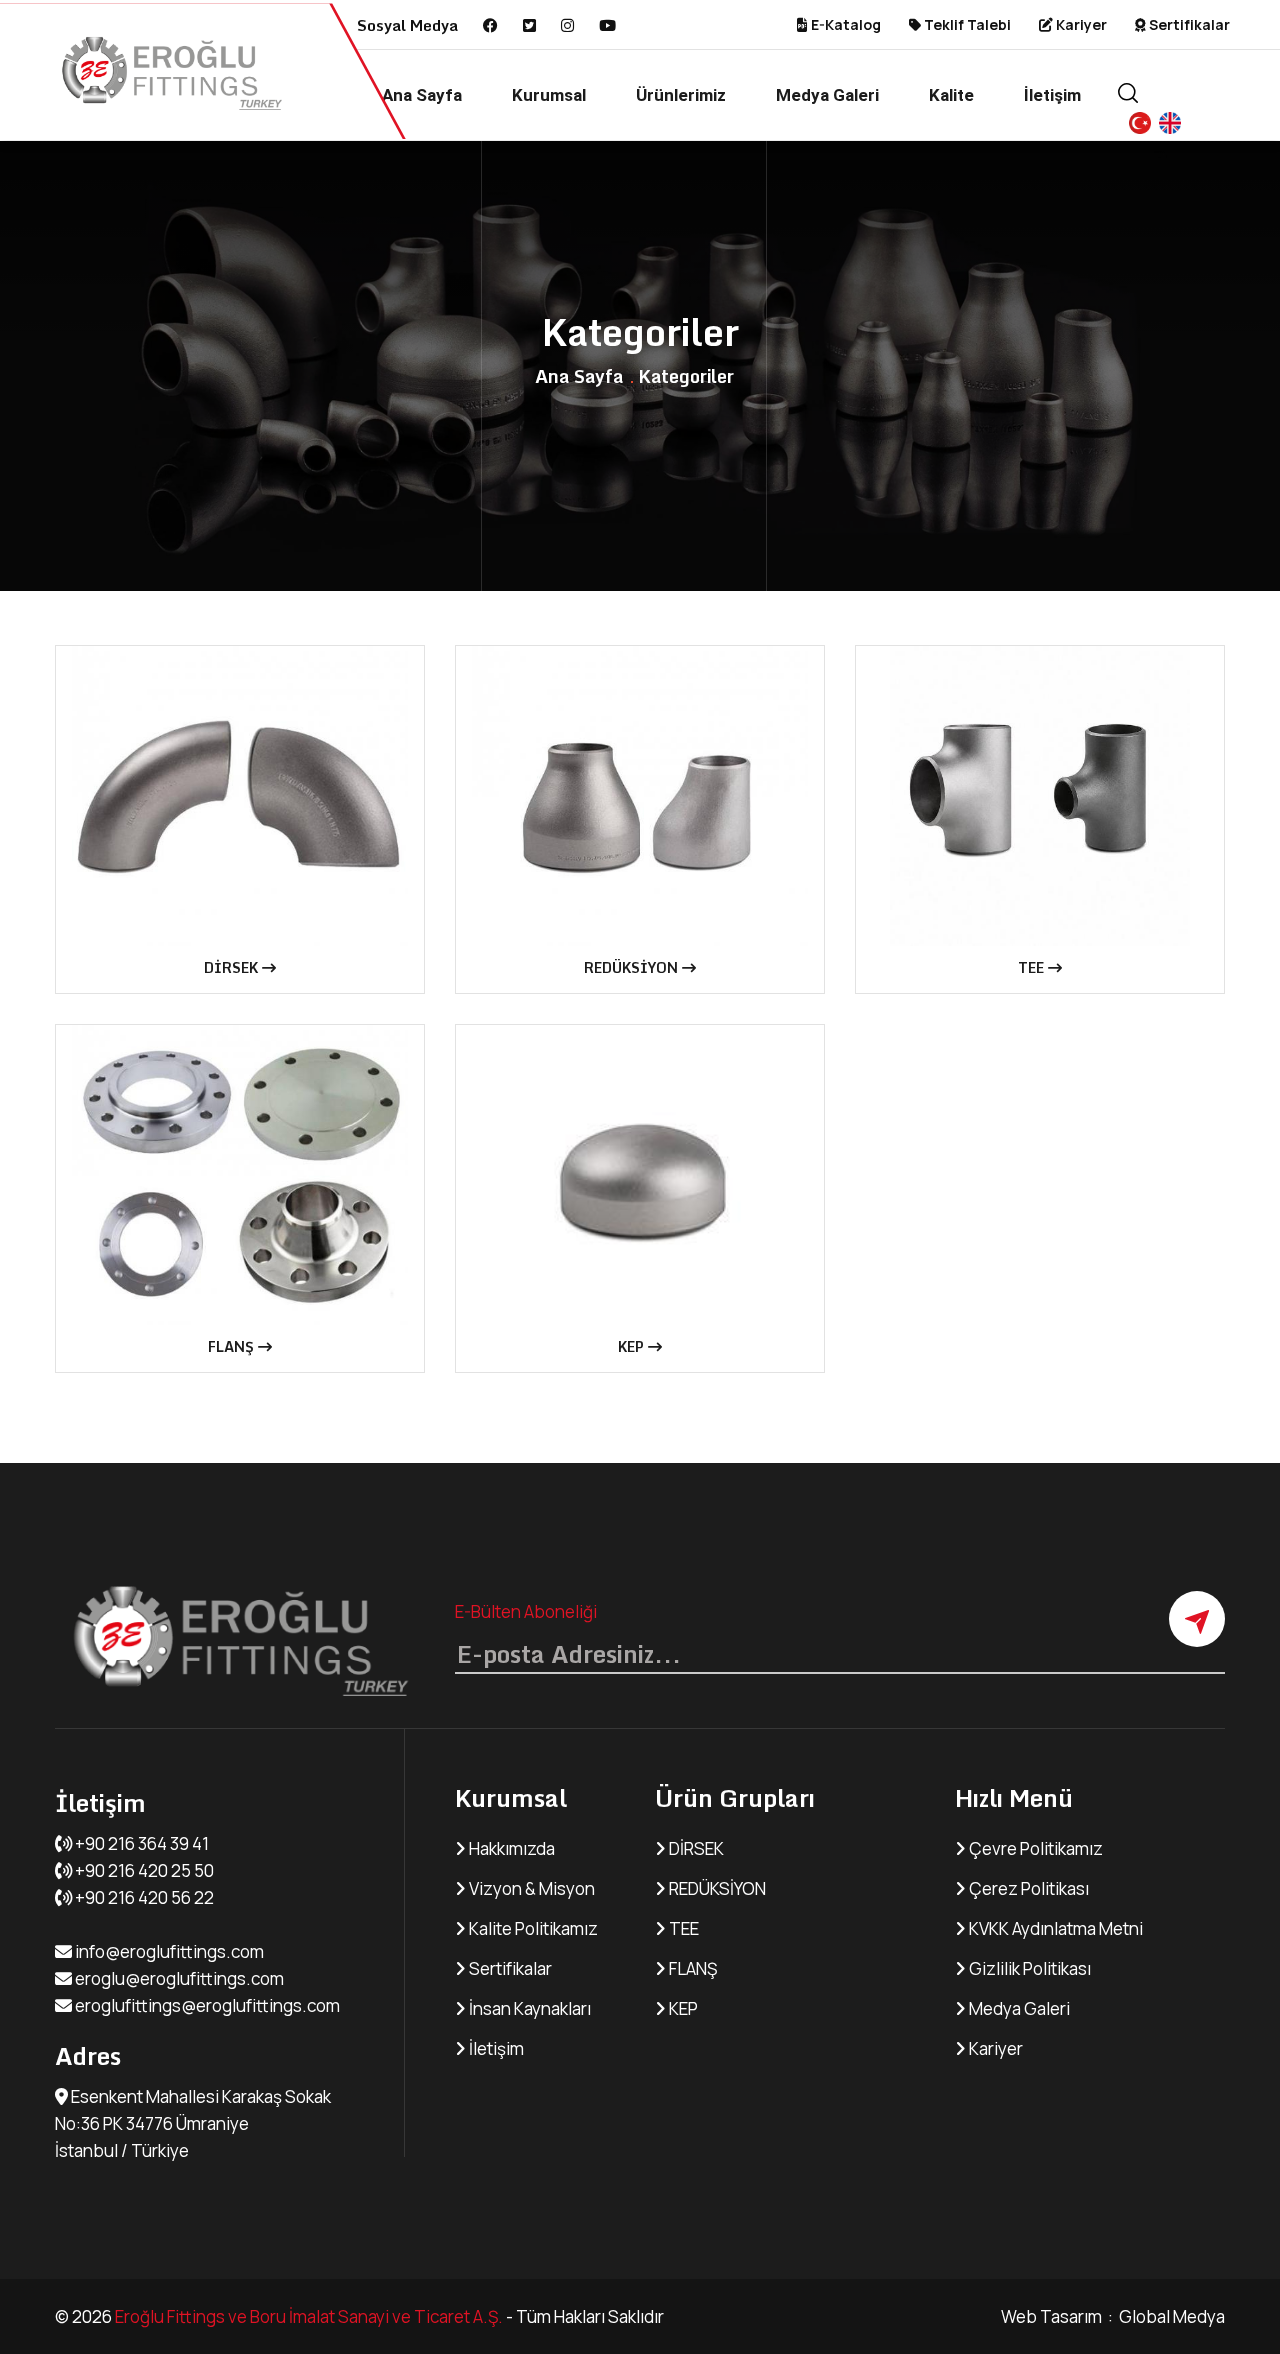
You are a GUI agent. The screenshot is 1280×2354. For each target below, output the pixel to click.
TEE (1033, 967)
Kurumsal (549, 95)
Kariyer (1080, 24)
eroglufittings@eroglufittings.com (206, 2005)
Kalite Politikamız (532, 1928)
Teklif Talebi (966, 24)
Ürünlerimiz (681, 95)
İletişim (1052, 95)
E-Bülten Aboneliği (526, 1611)
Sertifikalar (1188, 24)
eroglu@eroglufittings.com (178, 1978)
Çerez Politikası (1027, 1888)
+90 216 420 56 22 (143, 1897)
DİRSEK (233, 967)
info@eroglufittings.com (168, 1951)
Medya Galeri (827, 95)
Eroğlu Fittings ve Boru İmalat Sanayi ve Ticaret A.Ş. (309, 2316)
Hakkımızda (510, 1848)
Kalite (951, 95)
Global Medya (1170, 2316)
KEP (633, 1346)
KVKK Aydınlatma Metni (1054, 1928)
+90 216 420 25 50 (143, 1870)
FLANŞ (233, 1346)
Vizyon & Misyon (530, 1888)
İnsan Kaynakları (528, 2008)
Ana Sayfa (422, 95)
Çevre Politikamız (1034, 1848)
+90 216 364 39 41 (140, 1843)
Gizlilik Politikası (1028, 1968)
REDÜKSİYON (633, 967)
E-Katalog (844, 24)
